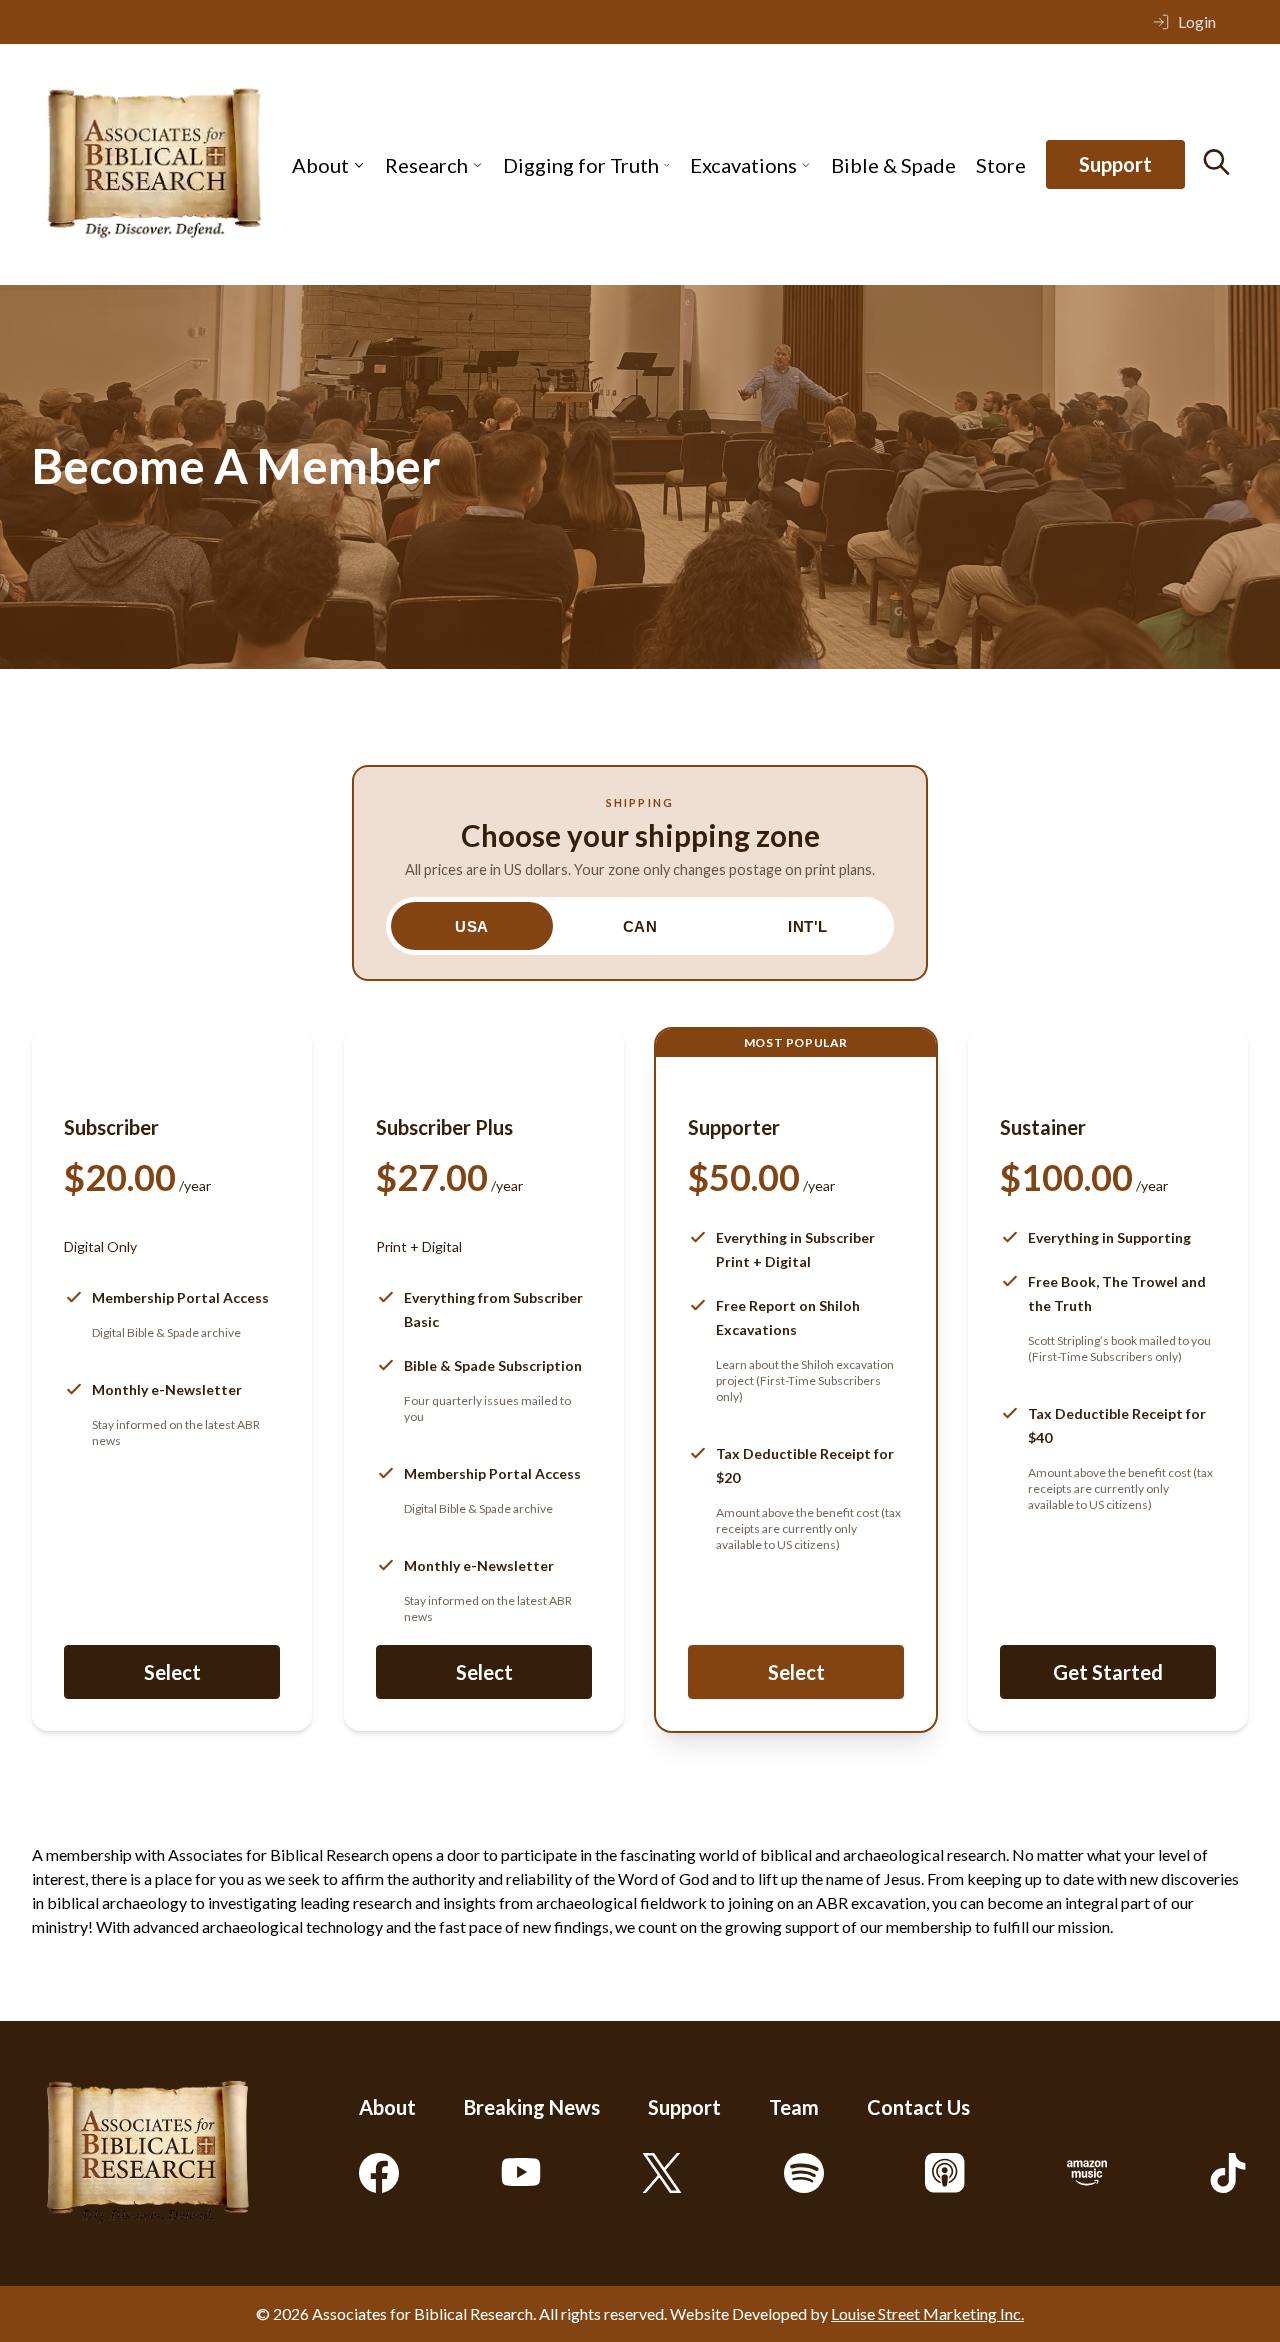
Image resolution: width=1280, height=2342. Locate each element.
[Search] (1216, 162)
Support (1115, 165)
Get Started (1108, 1672)
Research (426, 165)
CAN (640, 926)
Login (1197, 21)
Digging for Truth (581, 165)
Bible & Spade (893, 165)
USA (472, 926)
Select (172, 1672)
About (320, 165)
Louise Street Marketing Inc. (927, 2313)
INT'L (808, 926)
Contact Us (918, 2107)
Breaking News (532, 2107)
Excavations (743, 165)
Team (794, 2107)
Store (1001, 165)
